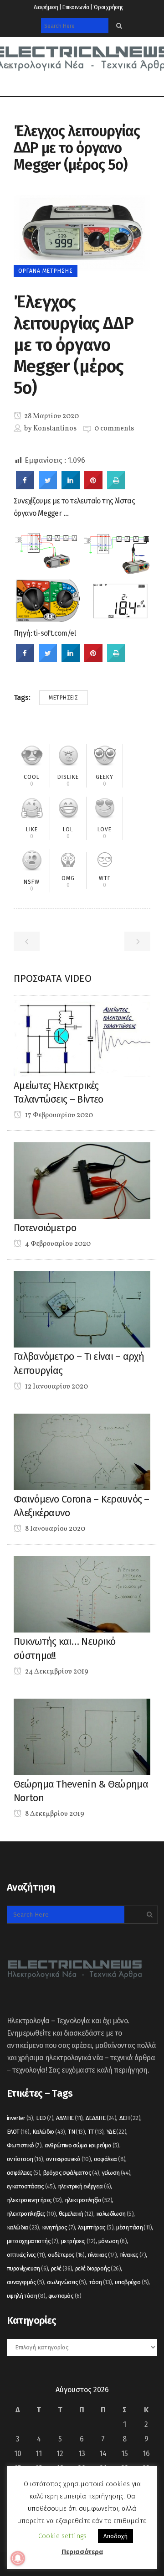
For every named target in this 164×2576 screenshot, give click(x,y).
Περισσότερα (82, 2552)
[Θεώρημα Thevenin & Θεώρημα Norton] (82, 1736)
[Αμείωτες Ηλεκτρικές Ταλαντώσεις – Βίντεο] (82, 1038)
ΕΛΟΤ (18, 2132)
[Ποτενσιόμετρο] (82, 1180)
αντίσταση (25, 2159)
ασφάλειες (23, 2173)
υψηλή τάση (26, 2296)
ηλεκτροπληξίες (31, 2214)
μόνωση (113, 2241)
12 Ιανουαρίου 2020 (56, 1387)
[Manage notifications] (18, 2558)
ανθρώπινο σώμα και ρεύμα (82, 2145)
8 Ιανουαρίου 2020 (54, 1529)
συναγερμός (26, 2282)
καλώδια (23, 2227)
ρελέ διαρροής (98, 2268)
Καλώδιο (49, 2132)
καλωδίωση (115, 2214)
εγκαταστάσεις (31, 2186)
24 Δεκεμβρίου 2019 (56, 1672)
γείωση (116, 2173)
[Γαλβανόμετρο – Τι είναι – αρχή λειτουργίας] (82, 1309)
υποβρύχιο (132, 2282)
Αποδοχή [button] (115, 2536)
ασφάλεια (110, 2159)
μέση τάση (134, 2227)
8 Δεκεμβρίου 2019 (54, 1814)
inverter (20, 2118)
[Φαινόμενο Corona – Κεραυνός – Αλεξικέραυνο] (82, 1451)
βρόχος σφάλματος (71, 2173)
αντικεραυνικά (68, 2159)
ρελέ (62, 2268)
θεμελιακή (76, 2214)
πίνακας (102, 2255)
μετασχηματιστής (33, 2241)
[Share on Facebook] (25, 487)
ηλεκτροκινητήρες (34, 2200)
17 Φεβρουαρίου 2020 (58, 1115)
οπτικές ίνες (26, 2255)
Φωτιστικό (24, 2145)
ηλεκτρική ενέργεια (85, 2186)
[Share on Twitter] (48, 487)
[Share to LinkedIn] (71, 487)
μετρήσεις (64, 698)
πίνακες (133, 2255)
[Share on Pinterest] (93, 487)
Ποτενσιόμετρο (45, 1228)
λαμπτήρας (96, 2227)
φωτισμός (65, 2296)
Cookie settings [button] (62, 2536)
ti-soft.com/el (54, 633)
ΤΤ (96, 2132)
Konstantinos (55, 429)
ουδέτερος (66, 2255)
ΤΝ (76, 2132)
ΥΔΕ (116, 2132)
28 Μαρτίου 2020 (51, 416)
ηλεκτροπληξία (88, 2200)
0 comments (114, 429)
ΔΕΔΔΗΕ (101, 2118)
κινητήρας (58, 2227)
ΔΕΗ (130, 2118)
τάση (100, 2282)
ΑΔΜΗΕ (69, 2118)
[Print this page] (116, 487)
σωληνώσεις (67, 2282)
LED (45, 2118)
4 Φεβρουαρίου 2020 (57, 1244)
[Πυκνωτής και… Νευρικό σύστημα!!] (82, 1594)
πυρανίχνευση (27, 2268)
